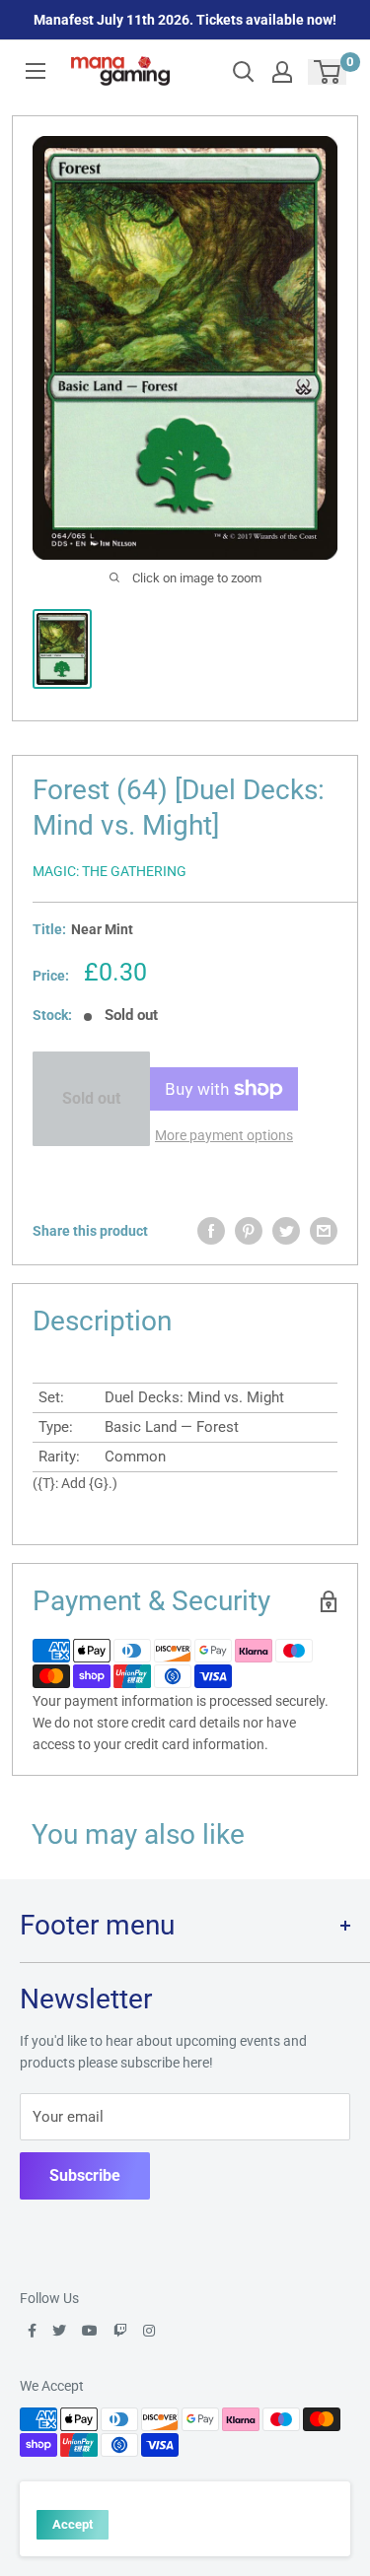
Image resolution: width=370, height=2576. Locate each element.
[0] (328, 72)
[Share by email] (324, 1231)
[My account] (282, 72)
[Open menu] (36, 71)
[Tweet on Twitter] (286, 1231)
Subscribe (85, 2175)
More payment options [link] (224, 1135)
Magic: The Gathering (110, 871)
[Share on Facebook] (211, 1231)
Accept (73, 2524)
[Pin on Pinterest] (249, 1231)
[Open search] (244, 72)
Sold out (91, 1098)
